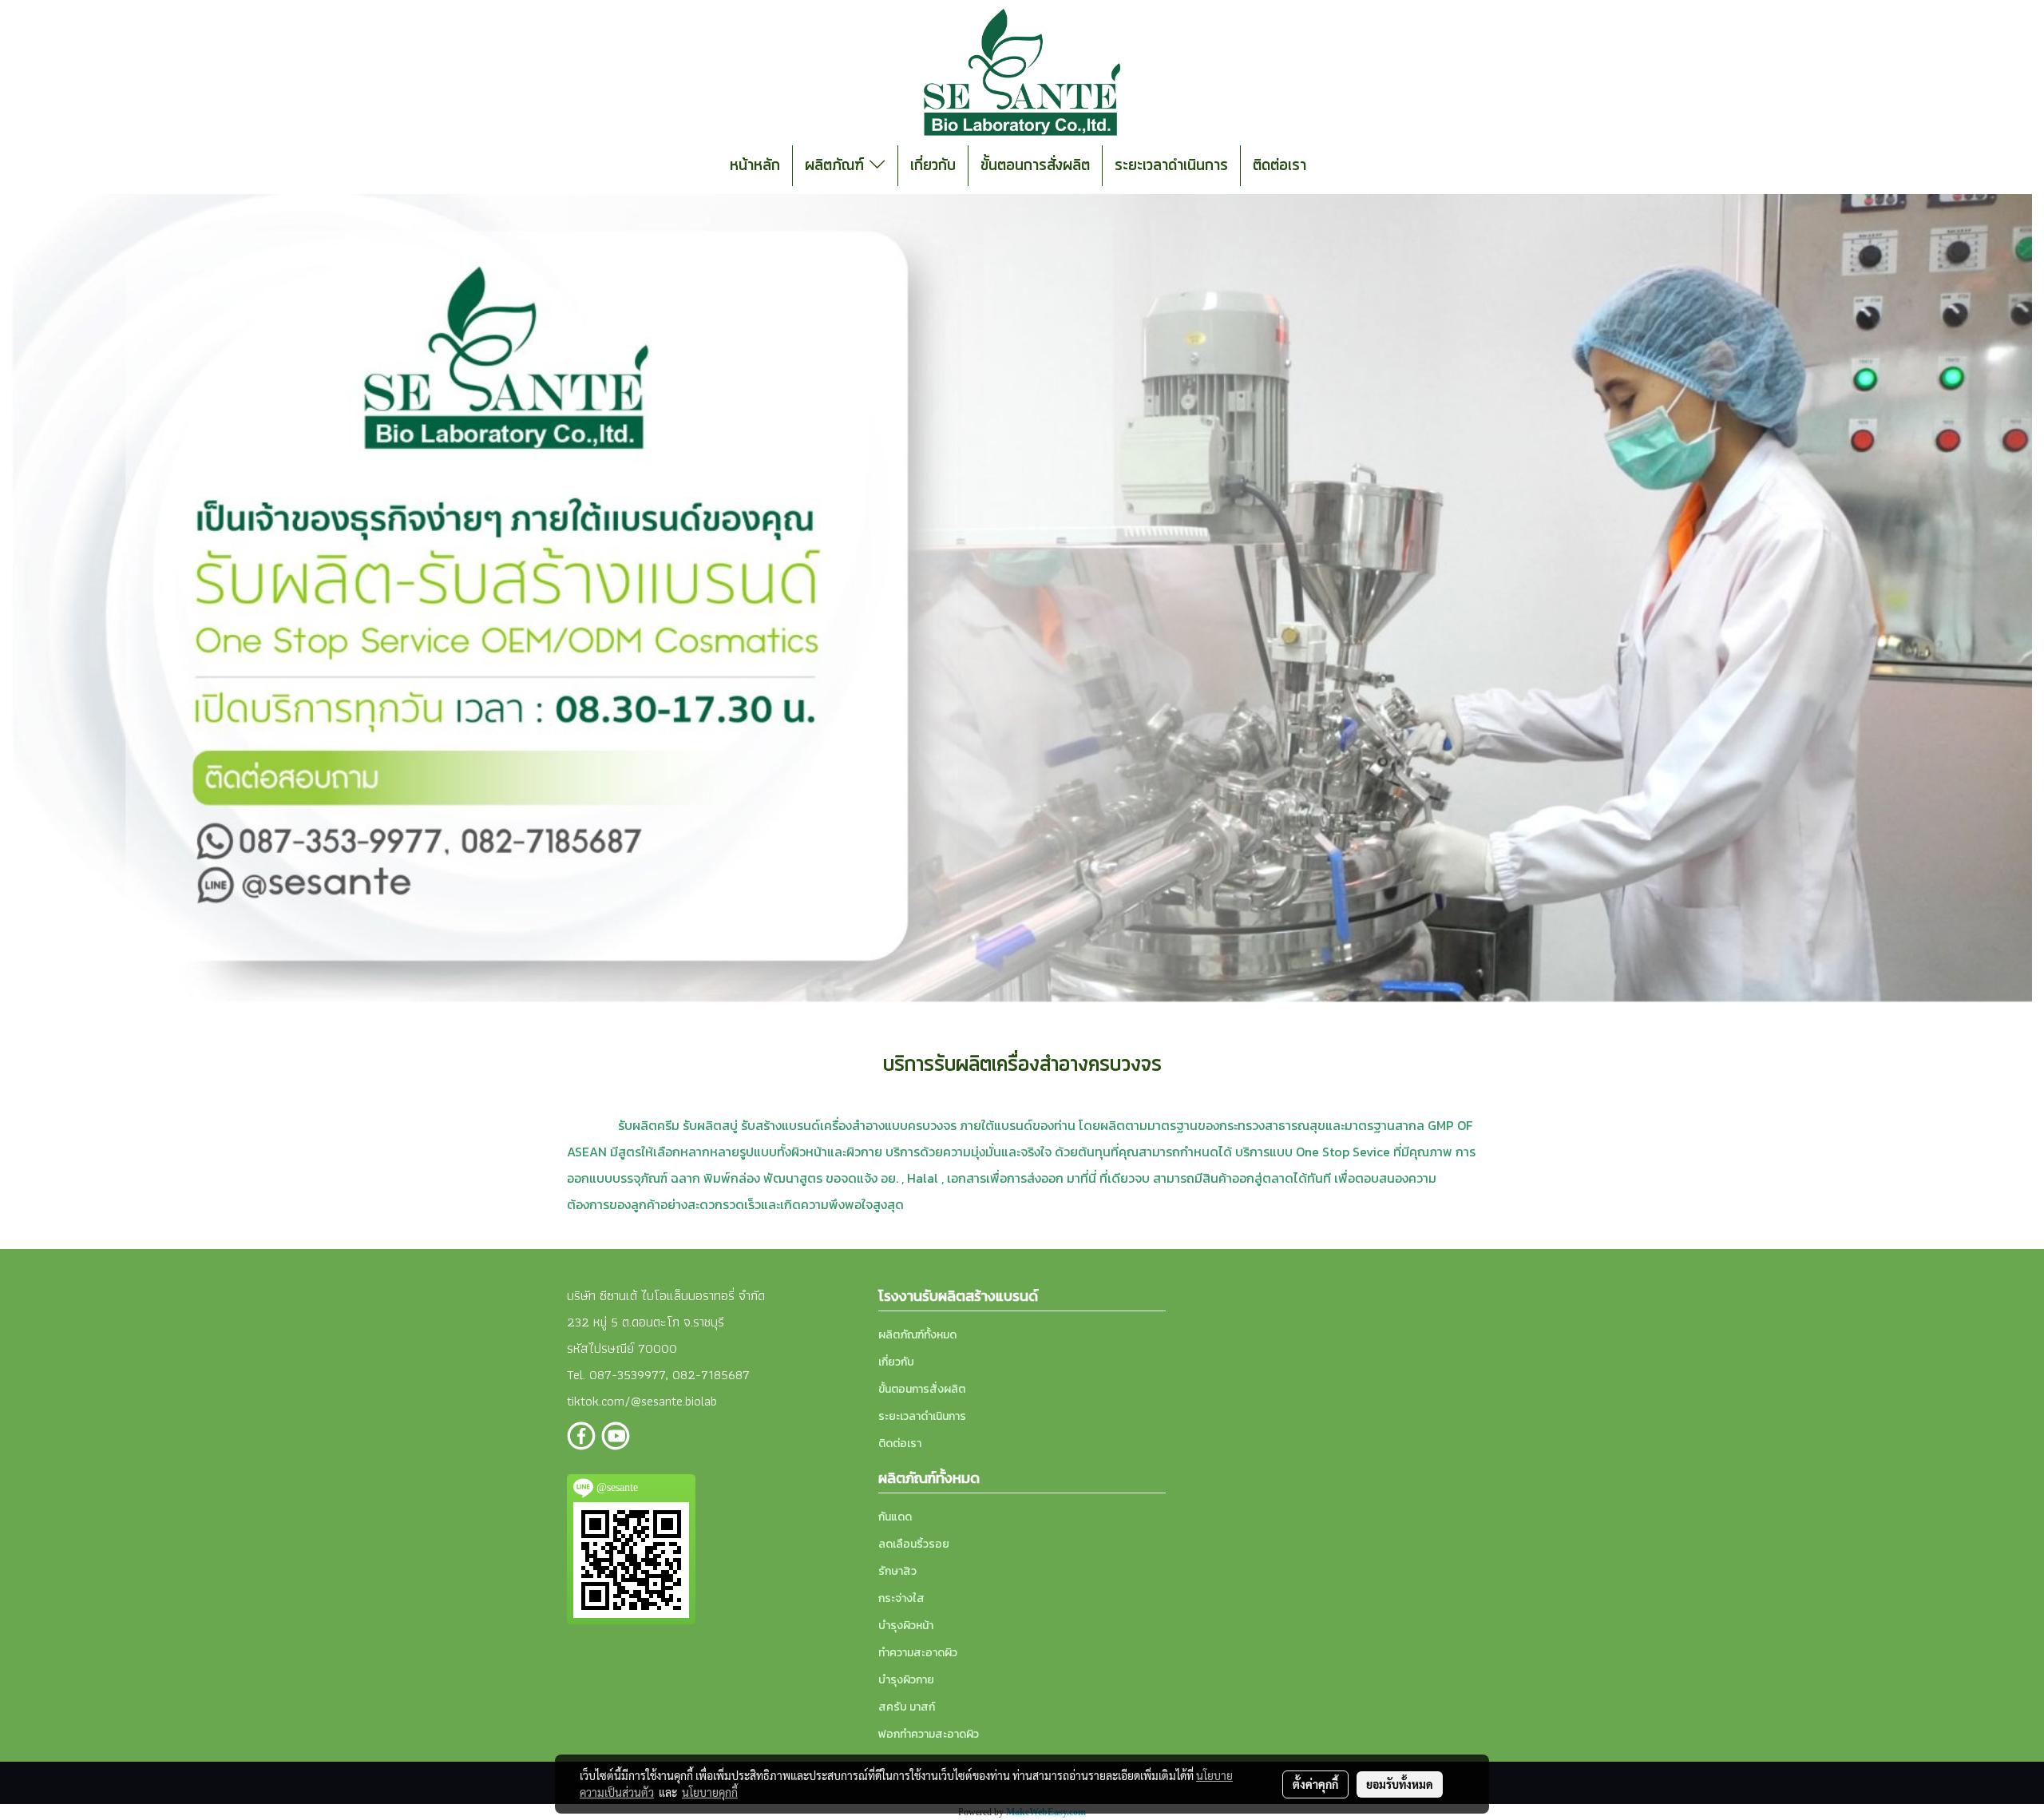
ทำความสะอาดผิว (918, 1653)
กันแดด (895, 1517)
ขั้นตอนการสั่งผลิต (1035, 166)
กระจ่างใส (901, 1598)
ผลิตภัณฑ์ (837, 166)
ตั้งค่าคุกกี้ (1315, 1784)
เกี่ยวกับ (933, 166)
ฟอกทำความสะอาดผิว (929, 1734)
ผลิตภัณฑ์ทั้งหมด (917, 1335)
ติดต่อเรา (1279, 166)
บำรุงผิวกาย (906, 1680)
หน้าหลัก (755, 166)
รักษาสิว (897, 1571)
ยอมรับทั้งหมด (1400, 1784)
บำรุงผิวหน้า (906, 1626)
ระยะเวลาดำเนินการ (1171, 166)
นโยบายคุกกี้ (710, 1792)
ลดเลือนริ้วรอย (914, 1544)
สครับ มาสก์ (907, 1707)
